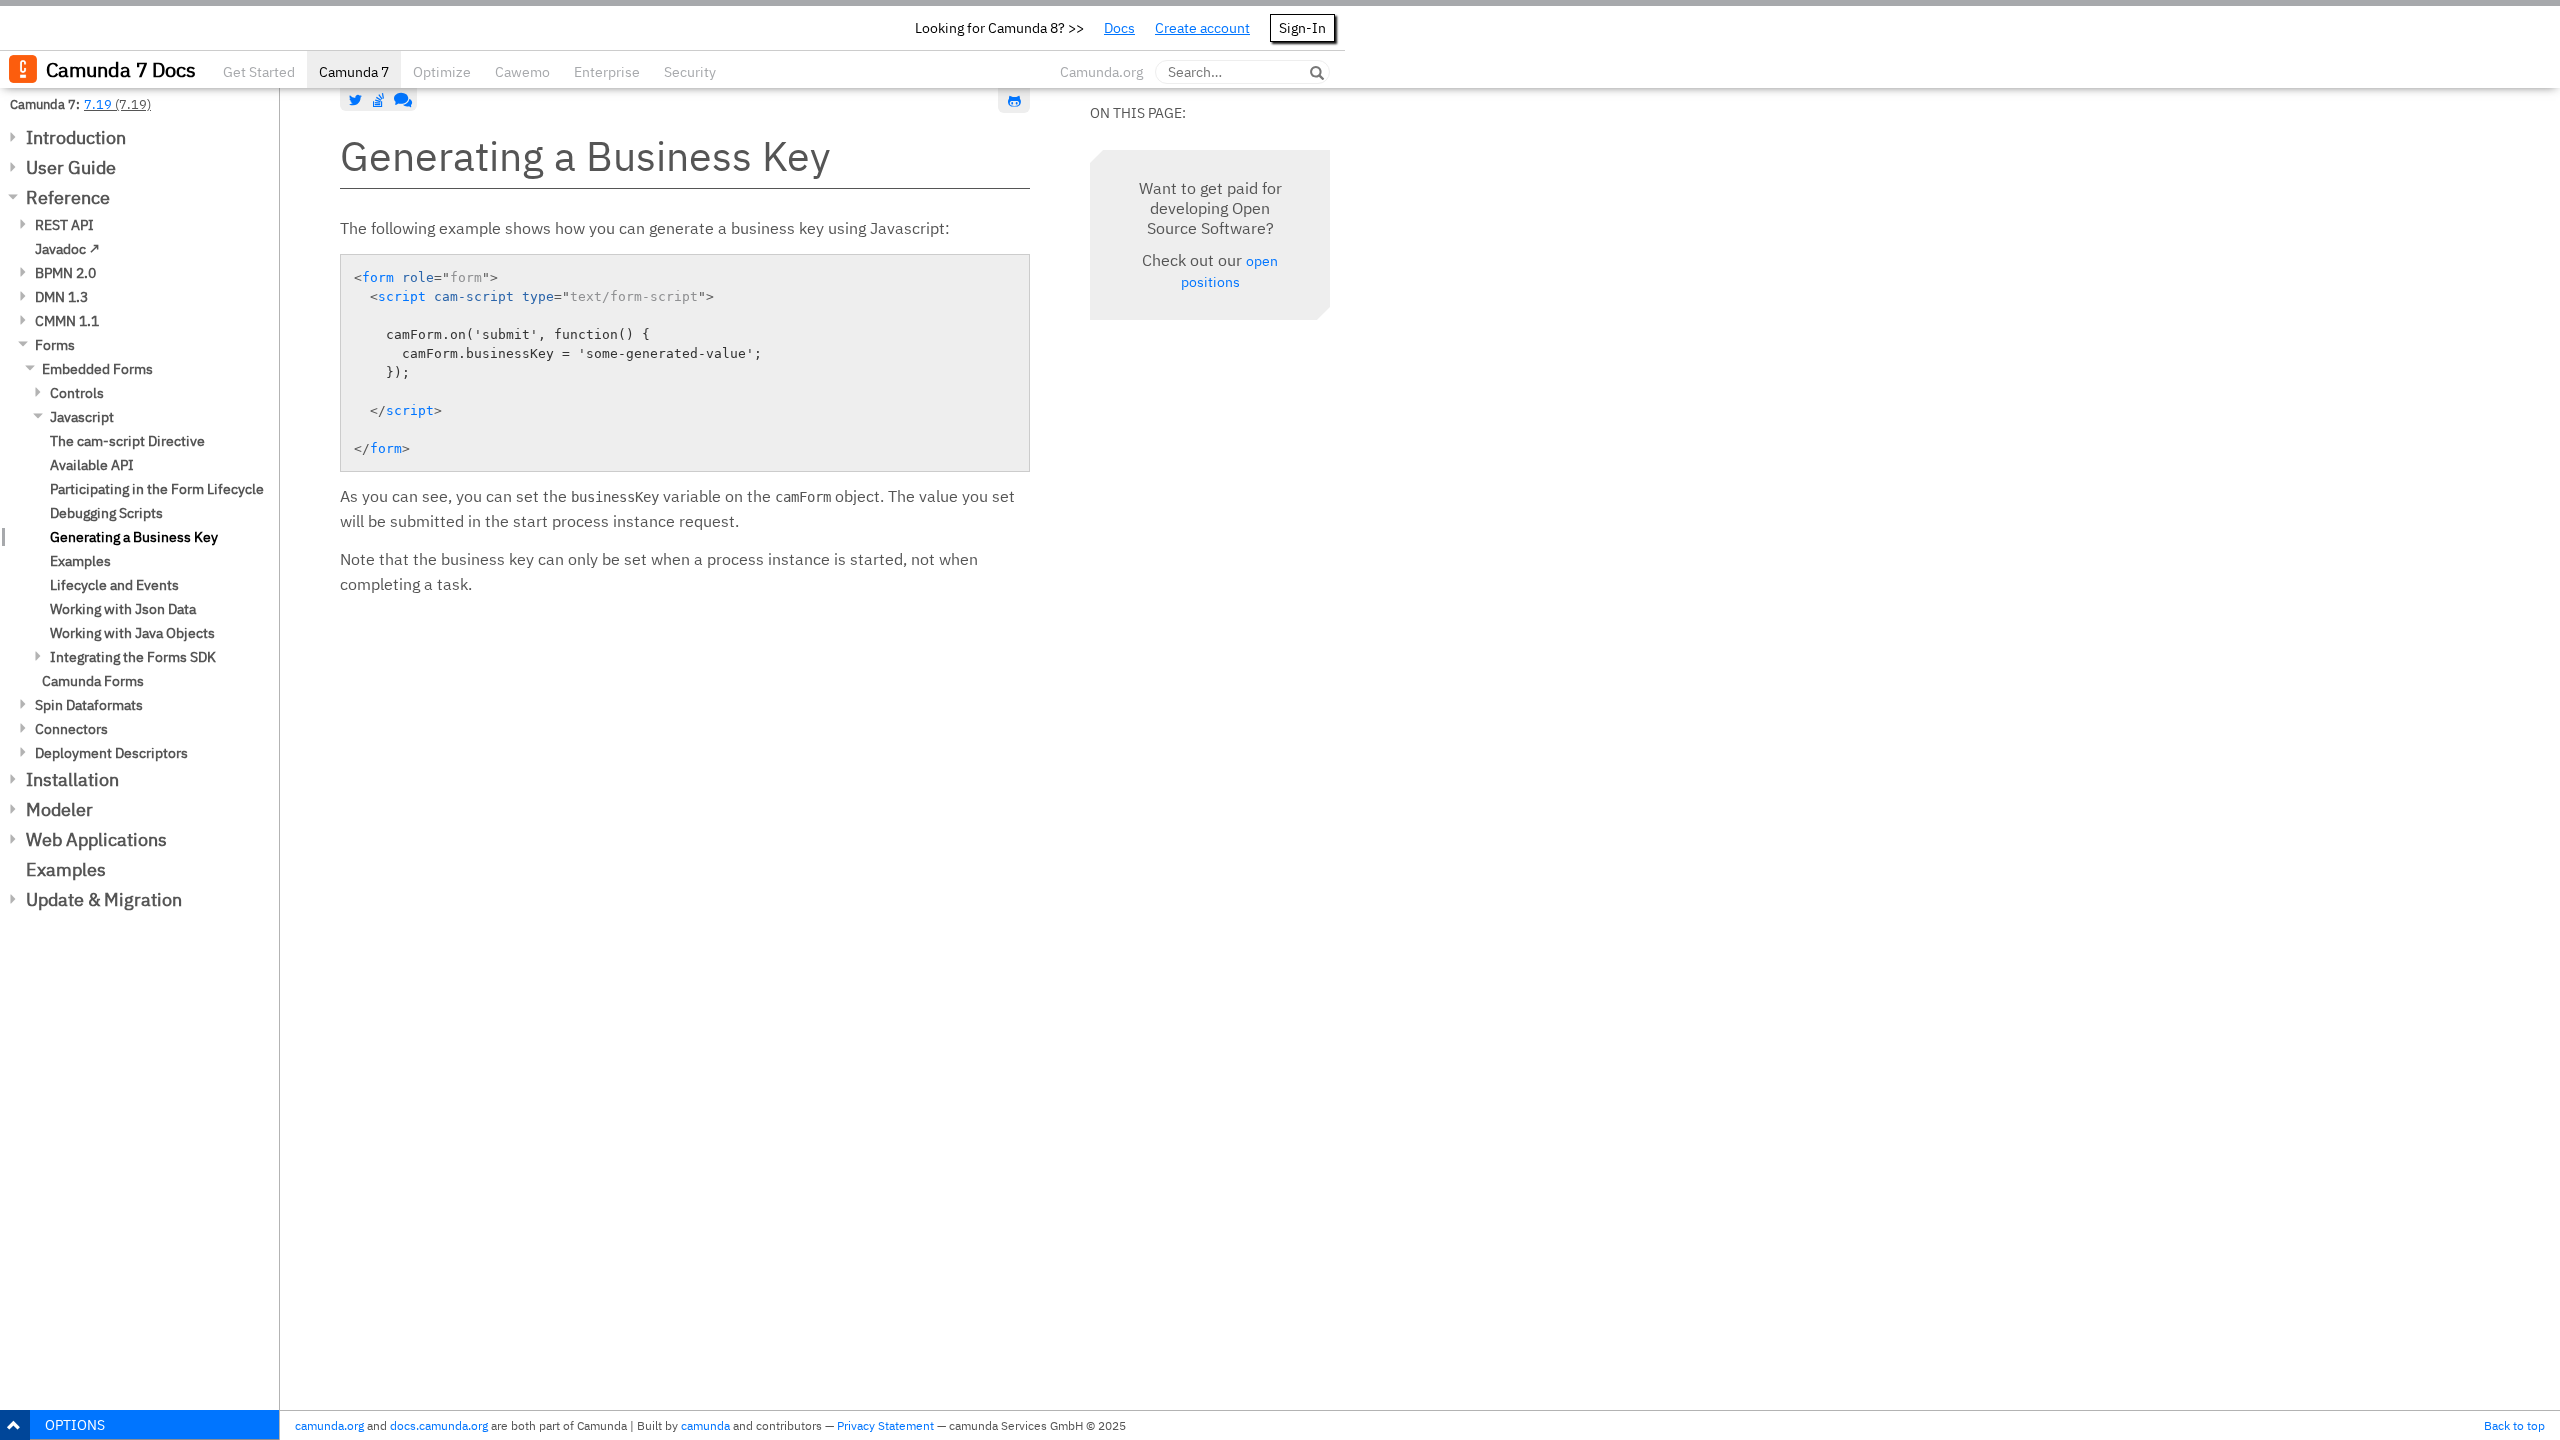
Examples (80, 561)
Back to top (2514, 1425)
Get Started (259, 72)
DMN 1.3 (61, 297)
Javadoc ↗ (67, 249)
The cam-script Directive (127, 441)
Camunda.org (1101, 72)
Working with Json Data (123, 609)
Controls (77, 393)
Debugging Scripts (106, 513)
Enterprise (607, 72)
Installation (72, 779)
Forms (55, 345)
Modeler (59, 809)
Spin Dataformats (89, 705)
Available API (92, 465)
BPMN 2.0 (65, 273)
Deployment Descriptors (111, 753)
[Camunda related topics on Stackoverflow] (379, 100)
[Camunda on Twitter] (356, 100)
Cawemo (522, 72)
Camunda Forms (93, 681)
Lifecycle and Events (114, 585)
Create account (1202, 28)
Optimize (442, 72)
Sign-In (1302, 28)
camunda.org (329, 1425)
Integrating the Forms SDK (133, 657)
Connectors (71, 729)
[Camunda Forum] (401, 100)
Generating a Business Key (134, 537)
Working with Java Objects (132, 633)
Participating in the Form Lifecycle (157, 489)
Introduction (76, 137)
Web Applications (96, 839)
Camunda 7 (354, 72)
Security (690, 72)
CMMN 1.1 (67, 321)
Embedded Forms (97, 369)
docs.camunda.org (439, 1425)
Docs (1119, 28)
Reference (68, 197)
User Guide (71, 167)
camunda (705, 1425)
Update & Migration (104, 899)
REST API (64, 225)
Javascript (82, 417)
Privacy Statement (885, 1425)
